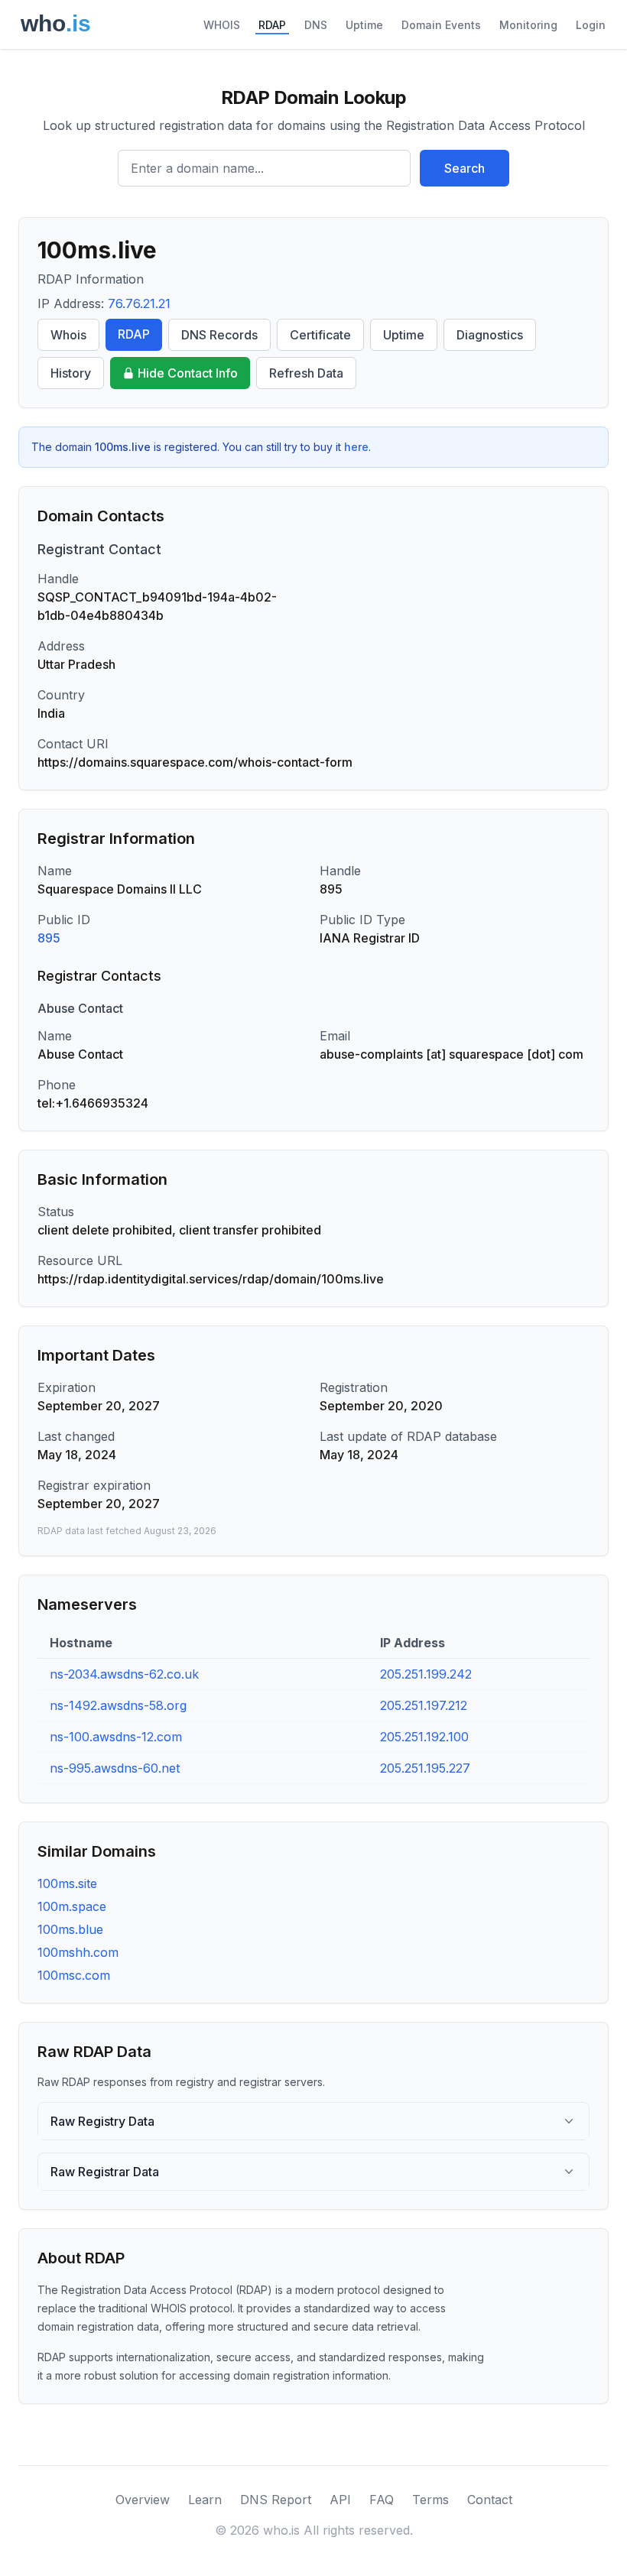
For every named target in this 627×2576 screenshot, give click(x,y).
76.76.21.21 (139, 303)
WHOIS (222, 25)
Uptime (364, 25)
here (356, 447)
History (71, 373)
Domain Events (441, 25)
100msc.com (74, 1975)
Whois (68, 335)
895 (49, 938)
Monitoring (528, 25)
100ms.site (67, 1883)
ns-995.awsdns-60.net (115, 1768)
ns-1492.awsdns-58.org (118, 1705)
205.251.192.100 (424, 1737)
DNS (316, 25)
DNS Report (276, 2500)
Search (465, 168)
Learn (205, 2500)
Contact (490, 2500)
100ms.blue (70, 1929)
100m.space (72, 1906)
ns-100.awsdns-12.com (116, 1737)
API (340, 2500)
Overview (143, 2500)
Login (591, 25)
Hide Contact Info (188, 373)
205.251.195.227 (425, 1768)
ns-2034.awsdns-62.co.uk (124, 1674)
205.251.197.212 (424, 1705)
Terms (430, 2500)
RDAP (272, 25)
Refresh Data (306, 373)
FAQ (382, 2500)
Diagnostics (490, 335)
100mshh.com (78, 1952)
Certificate (320, 335)
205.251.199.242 (426, 1674)
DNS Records (219, 335)
